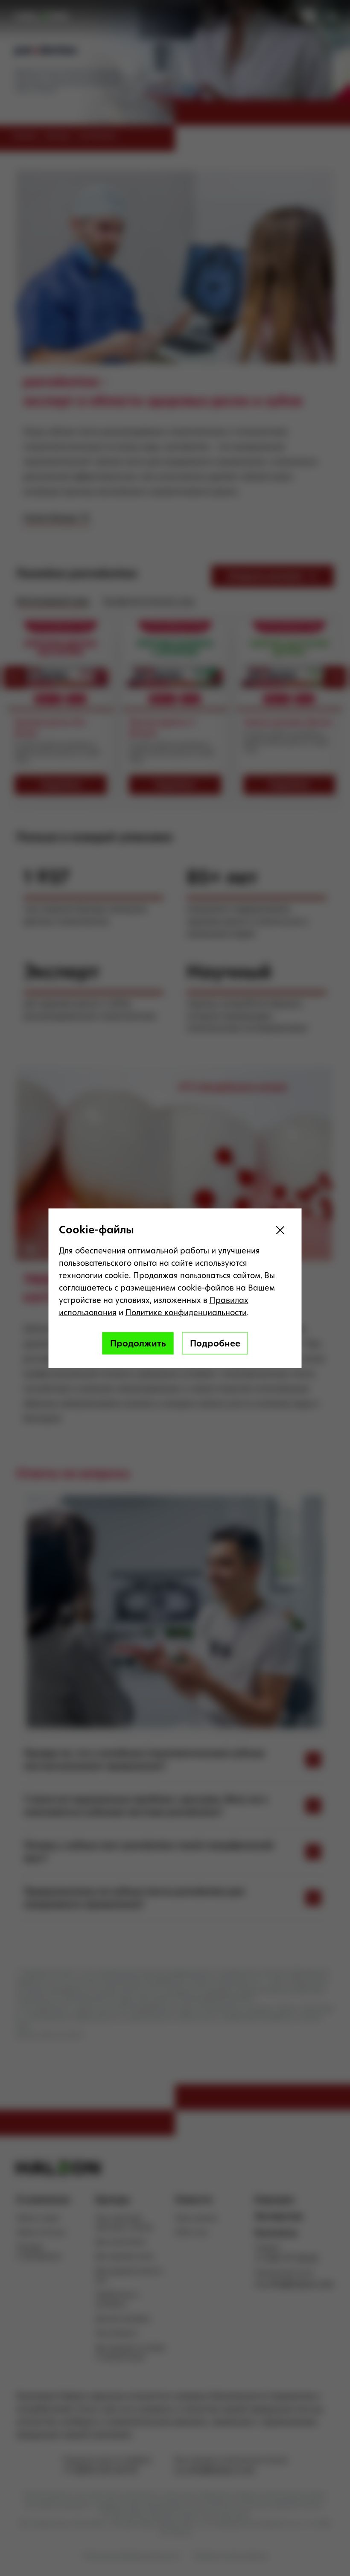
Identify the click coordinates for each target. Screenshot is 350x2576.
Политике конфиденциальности (186, 1312)
